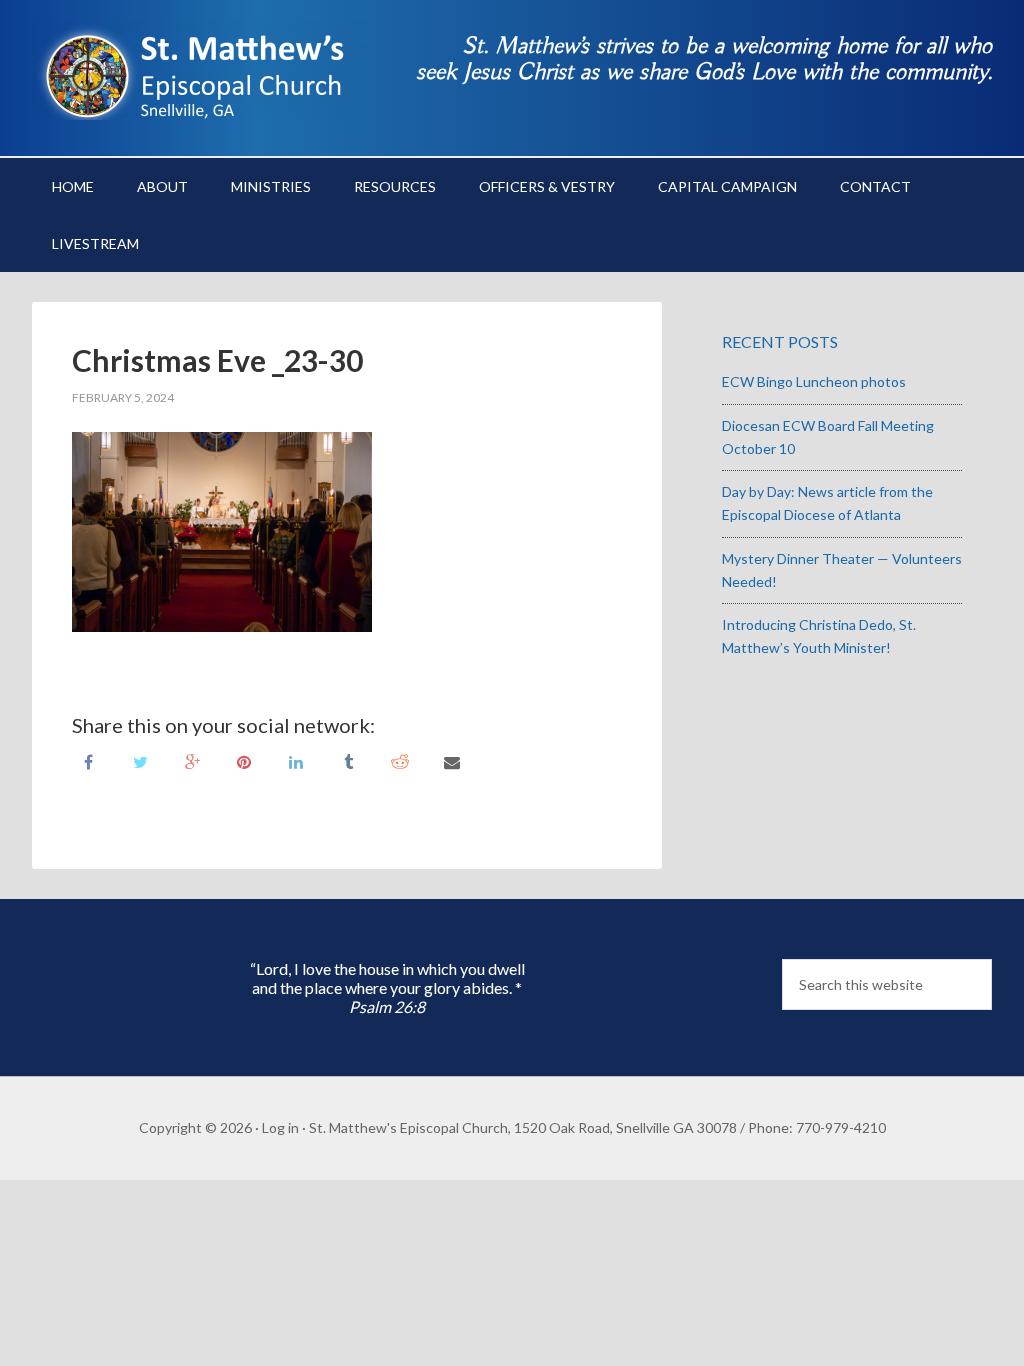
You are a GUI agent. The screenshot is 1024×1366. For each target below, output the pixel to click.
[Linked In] (296, 760)
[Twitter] (140, 760)
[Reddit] (400, 760)
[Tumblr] (348, 760)
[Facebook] (88, 760)
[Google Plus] (192, 760)
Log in (280, 1127)
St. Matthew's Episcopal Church (202, 70)
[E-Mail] (452, 760)
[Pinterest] (244, 760)
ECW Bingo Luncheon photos (814, 381)
